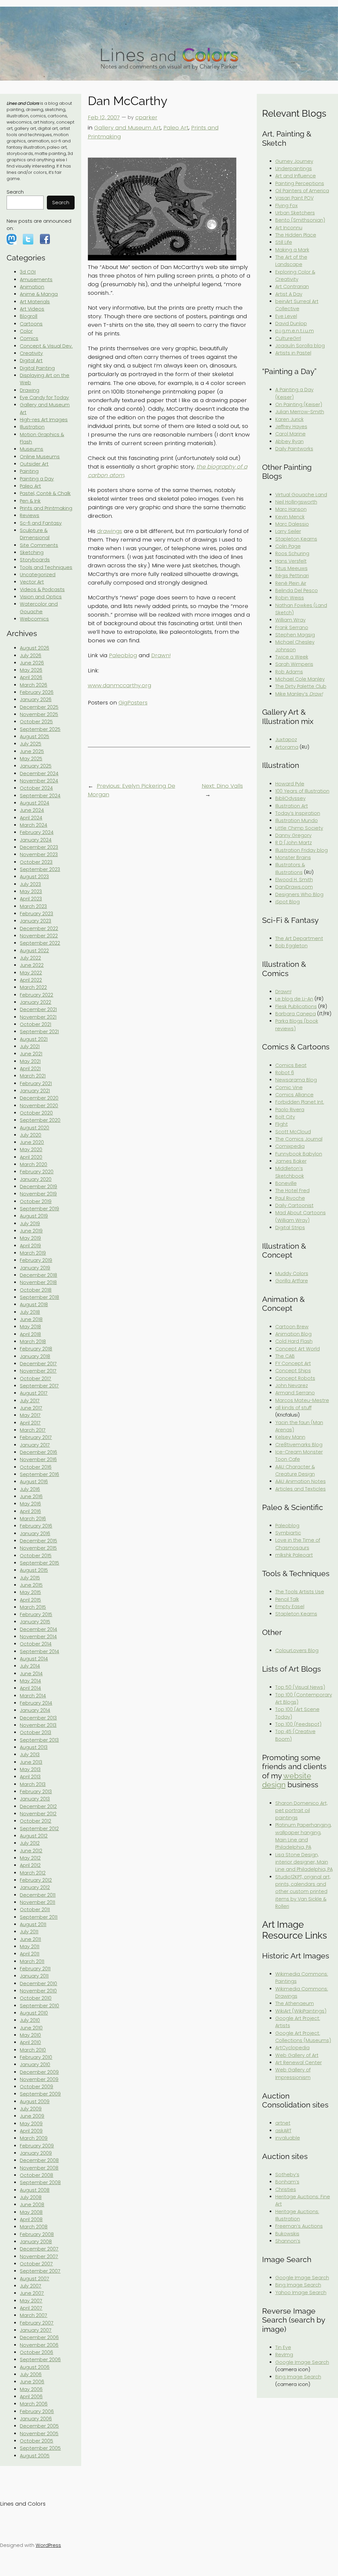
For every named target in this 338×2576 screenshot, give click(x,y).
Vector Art (32, 582)
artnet (283, 2123)
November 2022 (39, 936)
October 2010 (36, 1998)
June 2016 (31, 1496)
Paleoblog (123, 655)
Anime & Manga (39, 294)
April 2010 (30, 2042)
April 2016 (30, 1511)
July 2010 (30, 2020)
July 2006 (31, 2374)
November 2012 (38, 1814)
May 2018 (30, 1327)
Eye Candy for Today (44, 398)
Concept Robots (295, 1378)
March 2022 (33, 987)
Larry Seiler (288, 531)
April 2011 (30, 1954)
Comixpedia (290, 1146)
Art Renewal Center (299, 2063)
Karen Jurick (289, 419)
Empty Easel (290, 1607)
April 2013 (30, 1777)
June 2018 (31, 1319)
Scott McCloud (293, 1132)
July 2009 (31, 2109)
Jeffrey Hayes (291, 427)
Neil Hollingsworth (296, 502)
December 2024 (39, 774)
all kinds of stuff (293, 1408)
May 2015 (30, 1592)
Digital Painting (37, 368)
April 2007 (31, 2308)
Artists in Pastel (293, 353)
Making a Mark (292, 250)
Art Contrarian (292, 286)
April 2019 (30, 1246)
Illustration (32, 427)
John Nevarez (292, 1385)
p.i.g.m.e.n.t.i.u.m (295, 331)
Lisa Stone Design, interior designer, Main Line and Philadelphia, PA (304, 1862)
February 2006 (37, 2411)
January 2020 (36, 1179)
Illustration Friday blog (302, 850)
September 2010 (39, 2006)
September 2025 (40, 729)
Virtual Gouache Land (301, 495)
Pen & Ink (30, 501)
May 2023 (31, 891)
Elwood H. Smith (294, 880)
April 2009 (31, 2131)
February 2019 (36, 1260)
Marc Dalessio (292, 524)
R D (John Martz (294, 843)
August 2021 (34, 1039)
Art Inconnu (289, 228)
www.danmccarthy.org (119, 685)
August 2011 (33, 1924)
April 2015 (30, 1600)
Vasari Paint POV (294, 198)
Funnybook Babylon (299, 1154)
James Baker (291, 1161)
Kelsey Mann (290, 1437)
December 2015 (38, 1541)
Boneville (286, 1183)
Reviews (30, 515)
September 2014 (39, 1651)
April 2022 (31, 980)
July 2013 (30, 1755)
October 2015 (36, 1556)
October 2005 (36, 2441)
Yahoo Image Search (301, 2292)
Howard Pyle (290, 784)
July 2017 (30, 1401)
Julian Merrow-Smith (300, 412)
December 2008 (39, 2160)
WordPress (48, 2545)
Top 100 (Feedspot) (298, 1724)
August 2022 (34, 951)
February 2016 (36, 1526)
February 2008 (37, 2234)
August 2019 (34, 1216)
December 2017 (38, 1364)
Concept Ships (293, 1371)
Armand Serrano (295, 1393)
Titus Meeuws (291, 568)
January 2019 (35, 1268)
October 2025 (36, 722)
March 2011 (32, 1961)
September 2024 (40, 796)
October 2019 (36, 1201)
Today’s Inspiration (298, 813)
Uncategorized (38, 575)
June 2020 (32, 1142)
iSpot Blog (287, 902)
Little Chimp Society (299, 828)
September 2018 (39, 1297)
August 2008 (35, 2190)
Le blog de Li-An (294, 999)
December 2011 (38, 1895)
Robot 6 (285, 1073)
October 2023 (36, 862)
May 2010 (30, 2035)
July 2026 (31, 656)
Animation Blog (293, 1334)
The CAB (285, 1356)
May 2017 (30, 1415)
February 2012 (36, 1880)
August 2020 (34, 1128)
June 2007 (32, 2293)
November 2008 (39, 2168)
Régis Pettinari (292, 576)
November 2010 (38, 1991)
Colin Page (288, 546)
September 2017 (39, 1386)
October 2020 (36, 1113)
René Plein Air (291, 583)
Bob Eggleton (291, 946)
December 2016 (38, 1452)
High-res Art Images (44, 420)
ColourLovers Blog (297, 1650)
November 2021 (38, 1017)
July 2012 (30, 1843)
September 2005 (40, 2448)
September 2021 (39, 1032)
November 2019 (38, 1194)
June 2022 (32, 965)
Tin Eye (283, 2347)
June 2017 (31, 1408)
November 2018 (38, 1282)
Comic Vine (289, 1087)
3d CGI (28, 272)
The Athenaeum (295, 2003)
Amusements (36, 280)
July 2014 (30, 1666)
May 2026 (31, 670)
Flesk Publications (296, 1006)
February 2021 (36, 1083)
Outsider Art (34, 464)
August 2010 (34, 2013)
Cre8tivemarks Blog (299, 1445)
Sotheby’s (287, 2175)
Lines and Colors (23, 2504)
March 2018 (33, 1342)
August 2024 (34, 803)
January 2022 (35, 1002)
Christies (286, 2189)
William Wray (290, 620)
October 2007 (36, 2264)
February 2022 (36, 995)
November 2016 (38, 1459)
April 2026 (31, 677)
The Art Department (299, 938)
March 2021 (33, 1076)
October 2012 (35, 1821)
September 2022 (40, 943)
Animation (32, 287)
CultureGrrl (288, 338)
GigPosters (133, 702)
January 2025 (36, 766)
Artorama (287, 747)
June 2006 (32, 2382)
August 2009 (35, 2102)
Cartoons (31, 324)
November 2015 (38, 1548)
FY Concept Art (293, 1363)
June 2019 (31, 1231)
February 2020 (37, 1172)
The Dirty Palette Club (301, 686)
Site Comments (39, 545)
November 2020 (39, 1106)
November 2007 (39, 2256)
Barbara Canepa (296, 1014)
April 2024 (31, 818)
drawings (110, 531)
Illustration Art (292, 806)
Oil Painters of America (302, 191)
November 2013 (38, 1725)
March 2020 (34, 1164)
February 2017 (36, 1437)
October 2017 (35, 1379)
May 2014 (30, 1681)
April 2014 (30, 1688)
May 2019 (30, 1238)
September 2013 (39, 1740)
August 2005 (35, 2456)
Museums (32, 449)
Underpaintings (294, 169)
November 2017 (38, 1371)
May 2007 (31, 2301)
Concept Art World (298, 1349)
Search (15, 192)
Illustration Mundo (297, 820)
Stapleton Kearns (296, 539)
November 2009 (39, 2079)
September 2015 (39, 1563)
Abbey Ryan (289, 441)
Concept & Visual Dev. (46, 346)
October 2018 (36, 1290)
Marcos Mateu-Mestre (302, 1400)
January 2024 (36, 840)
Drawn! (161, 655)
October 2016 (36, 1467)
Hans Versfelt (291, 561)
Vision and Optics (41, 597)
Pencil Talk (287, 1599)
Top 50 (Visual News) (300, 1687)
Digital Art (31, 360)
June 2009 (32, 2116)
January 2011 (34, 1976)
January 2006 (36, 2419)
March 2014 (33, 1696)
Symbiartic (288, 1533)
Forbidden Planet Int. (300, 1102)
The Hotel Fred (292, 1191)
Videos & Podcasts (42, 589)
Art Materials (35, 302)
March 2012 (33, 1873)
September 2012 (39, 1829)
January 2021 (35, 1091)
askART (283, 2131)
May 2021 (30, 1061)
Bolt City (285, 1117)
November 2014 (38, 1637)
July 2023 (30, 884)
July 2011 (29, 1932)
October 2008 (36, 2175)
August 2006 (35, 2367)
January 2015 (35, 1622)
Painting (29, 471)
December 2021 (38, 1009)
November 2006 (39, 2345)
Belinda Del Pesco (297, 590)
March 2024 (34, 825)
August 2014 (34, 1659)
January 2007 (36, 2330)
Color (26, 331)
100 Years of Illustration (302, 791)
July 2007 (31, 2286)
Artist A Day (289, 294)
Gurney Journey (294, 161)
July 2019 (30, 1224)
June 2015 (31, 1585)
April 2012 (30, 1865)
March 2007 (34, 2315)
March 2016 (33, 1519)
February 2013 (36, 1792)
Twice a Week (292, 657)
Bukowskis (287, 2234)
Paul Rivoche (290, 1198)
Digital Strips (290, 1228)
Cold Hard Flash (294, 1341)
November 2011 (37, 1902)
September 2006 (40, 2360)
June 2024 (32, 810)
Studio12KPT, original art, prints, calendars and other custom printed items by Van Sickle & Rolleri (303, 1892)
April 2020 (31, 1157)
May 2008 (31, 2212)
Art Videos (32, 309)
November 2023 (39, 854)
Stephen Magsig (295, 635)
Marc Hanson (291, 509)
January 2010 (35, 2065)
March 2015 (33, 1607)
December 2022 (39, 928)
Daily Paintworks (294, 449)
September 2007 (40, 2271)
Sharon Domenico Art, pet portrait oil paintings (301, 1811)
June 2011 (30, 1939)
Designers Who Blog (299, 894)
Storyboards (35, 560)
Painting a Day (37, 479)
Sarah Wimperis (294, 664)
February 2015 (36, 1614)
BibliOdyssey (290, 798)
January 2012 (35, 1887)
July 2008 (31, 2197)
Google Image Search (302, 2278)
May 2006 (31, 2389)
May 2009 (31, 2124)
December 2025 (39, 707)
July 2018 (30, 1312)
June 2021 (31, 1054)
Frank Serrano (292, 627)
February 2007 (37, 2323)
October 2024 (36, 788)
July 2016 (30, 1489)
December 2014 (38, 1629)
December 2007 (39, 2249)
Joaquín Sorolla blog (300, 346)
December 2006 (39, 2337)
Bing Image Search (298, 2285)
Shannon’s (288, 2241)
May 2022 (31, 973)
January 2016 (35, 1534)
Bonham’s (287, 2182)
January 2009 (36, 2153)
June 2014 (31, 1674)
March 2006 (34, 2404)
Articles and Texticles (301, 1489)
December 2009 (39, 2072)
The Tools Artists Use (300, 1592)
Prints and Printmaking (46, 508)
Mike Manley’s (299, 694)
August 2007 (34, 2279)
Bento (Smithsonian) (300, 220)
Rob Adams (289, 672)
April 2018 (30, 1334)
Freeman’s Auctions (299, 2226)
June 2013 (31, 1762)
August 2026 (34, 648)
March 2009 (34, 2138)
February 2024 (37, 832)
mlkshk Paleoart (294, 1555)
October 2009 (36, 2087)
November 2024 (39, 781)
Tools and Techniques (46, 567)
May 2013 (30, 1769)
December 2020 (39, 1098)
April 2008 (31, 2219)
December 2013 (38, 1718)
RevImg (284, 2355)
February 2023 (36, 914)
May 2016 (30, 1504)
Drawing (30, 390)
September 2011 (39, 1917)
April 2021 (30, 1069)
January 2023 (35, 921)
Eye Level (286, 316)
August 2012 (34, 1836)
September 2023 (40, 869)
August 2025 (34, 737)
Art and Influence (296, 176)
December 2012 (38, 1806)
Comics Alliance (294, 1095)
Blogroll (29, 316)
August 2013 (34, 1747)
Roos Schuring (292, 553)
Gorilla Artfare (292, 1281)
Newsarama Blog (296, 1080)
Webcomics (34, 619)
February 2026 (37, 692)
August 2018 (34, 1305)
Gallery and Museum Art (127, 128)
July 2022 (30, 958)
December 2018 (38, 1275)
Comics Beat (291, 1065)
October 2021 (35, 1024)
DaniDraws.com (294, 887)
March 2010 (33, 2050)
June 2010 (31, 2028)
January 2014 (35, 1710)
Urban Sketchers (295, 213)
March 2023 (33, 906)
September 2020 (40, 1120)
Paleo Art (30, 486)
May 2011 (30, 1947)
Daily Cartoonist (294, 1205)
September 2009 (40, 2094)
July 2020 (31, 1135)
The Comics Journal (299, 1139)
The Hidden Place (296, 235)
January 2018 (35, 1356)
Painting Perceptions (300, 183)
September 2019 (39, 1209)
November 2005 (39, 2434)
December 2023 (39, 847)
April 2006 (31, 2397)
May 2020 (31, 1150)
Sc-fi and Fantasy (41, 523)
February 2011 (35, 1969)
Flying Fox (287, 206)
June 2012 (31, 1851)
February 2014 (36, 1703)
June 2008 (32, 2205)
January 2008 (36, 2242)
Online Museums (40, 457)
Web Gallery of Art (297, 2055)
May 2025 (31, 759)
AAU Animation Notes (301, 1481)
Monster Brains (293, 857)
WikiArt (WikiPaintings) (301, 2011)
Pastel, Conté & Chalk (45, 493)
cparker (146, 117)
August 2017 (34, 1393)
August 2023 (34, 877)
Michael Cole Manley (300, 679)
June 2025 (32, 751)
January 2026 (36, 700)
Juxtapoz (286, 739)
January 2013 (35, 1799)
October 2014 (36, 1644)
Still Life (284, 242)
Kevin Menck (290, 517)
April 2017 (30, 1423)
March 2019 (33, 1253)
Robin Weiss (290, 598)
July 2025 (31, 744)
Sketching (32, 552)
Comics (29, 338)
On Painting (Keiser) (299, 404)
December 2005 (39, 2426)
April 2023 (31, 899)
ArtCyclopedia (292, 2048)
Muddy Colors (292, 1273)
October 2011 (35, 1910)
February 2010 (36, 2057)
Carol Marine (290, 434)
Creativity (31, 353)
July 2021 (30, 1046)
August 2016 (34, 1482)
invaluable (288, 2138)
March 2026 (34, 685)
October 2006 (36, 2352)
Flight (282, 1124)
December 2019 (38, 1187)
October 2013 (35, 1732)
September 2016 (39, 1474)
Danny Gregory (293, 835)
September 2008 (40, 2182)
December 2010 (38, 1984)
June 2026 (32, 663)
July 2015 (30, 1578)
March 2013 (33, 1784)
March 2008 (34, 2227)
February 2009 (37, 2146)
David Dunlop (291, 323)
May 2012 (30, 1858)
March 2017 (33, 1430)
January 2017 (35, 1445)
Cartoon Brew (292, 1327)
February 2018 (36, 1349)
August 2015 (34, 1570)
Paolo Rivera (290, 1110)
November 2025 (39, 714)
